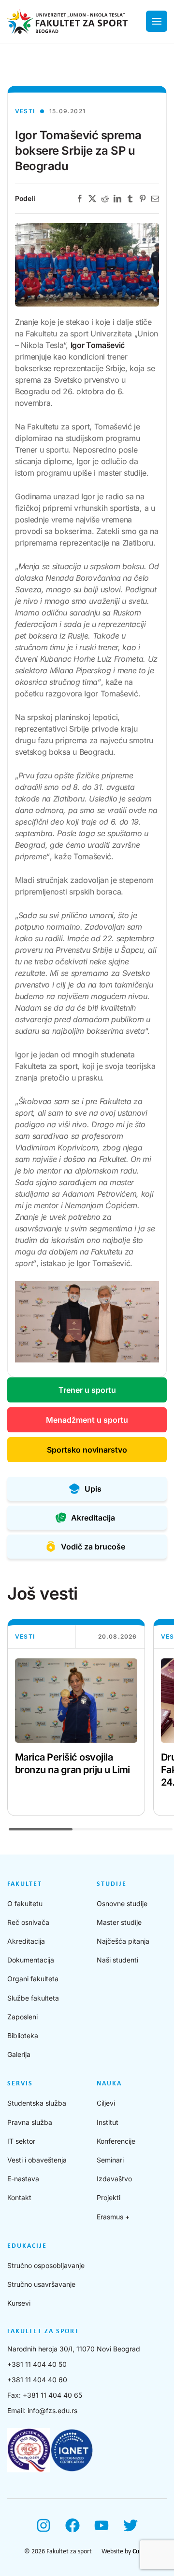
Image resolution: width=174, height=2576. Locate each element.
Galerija (19, 2054)
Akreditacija (26, 1941)
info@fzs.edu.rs (52, 2410)
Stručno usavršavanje (41, 2284)
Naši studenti (117, 1960)
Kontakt (19, 2197)
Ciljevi (106, 2103)
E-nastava (23, 2179)
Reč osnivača (28, 1922)
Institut (108, 2122)
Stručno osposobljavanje (46, 2265)
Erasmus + (113, 2217)
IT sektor (21, 2141)
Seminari (110, 2160)
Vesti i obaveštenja (37, 2160)
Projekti (109, 2197)
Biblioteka (23, 2035)
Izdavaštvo (114, 2179)
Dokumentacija (31, 1960)
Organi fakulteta (33, 1979)
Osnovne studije (122, 1903)
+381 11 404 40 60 (37, 2380)
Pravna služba (30, 2122)
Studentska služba (37, 2103)
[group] (76, 1717)
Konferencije (116, 2141)
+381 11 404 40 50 (37, 2364)
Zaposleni (22, 2017)
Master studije (119, 1922)
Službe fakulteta (33, 1998)
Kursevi (19, 2303)
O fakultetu (25, 1903)
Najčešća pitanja (123, 1941)
